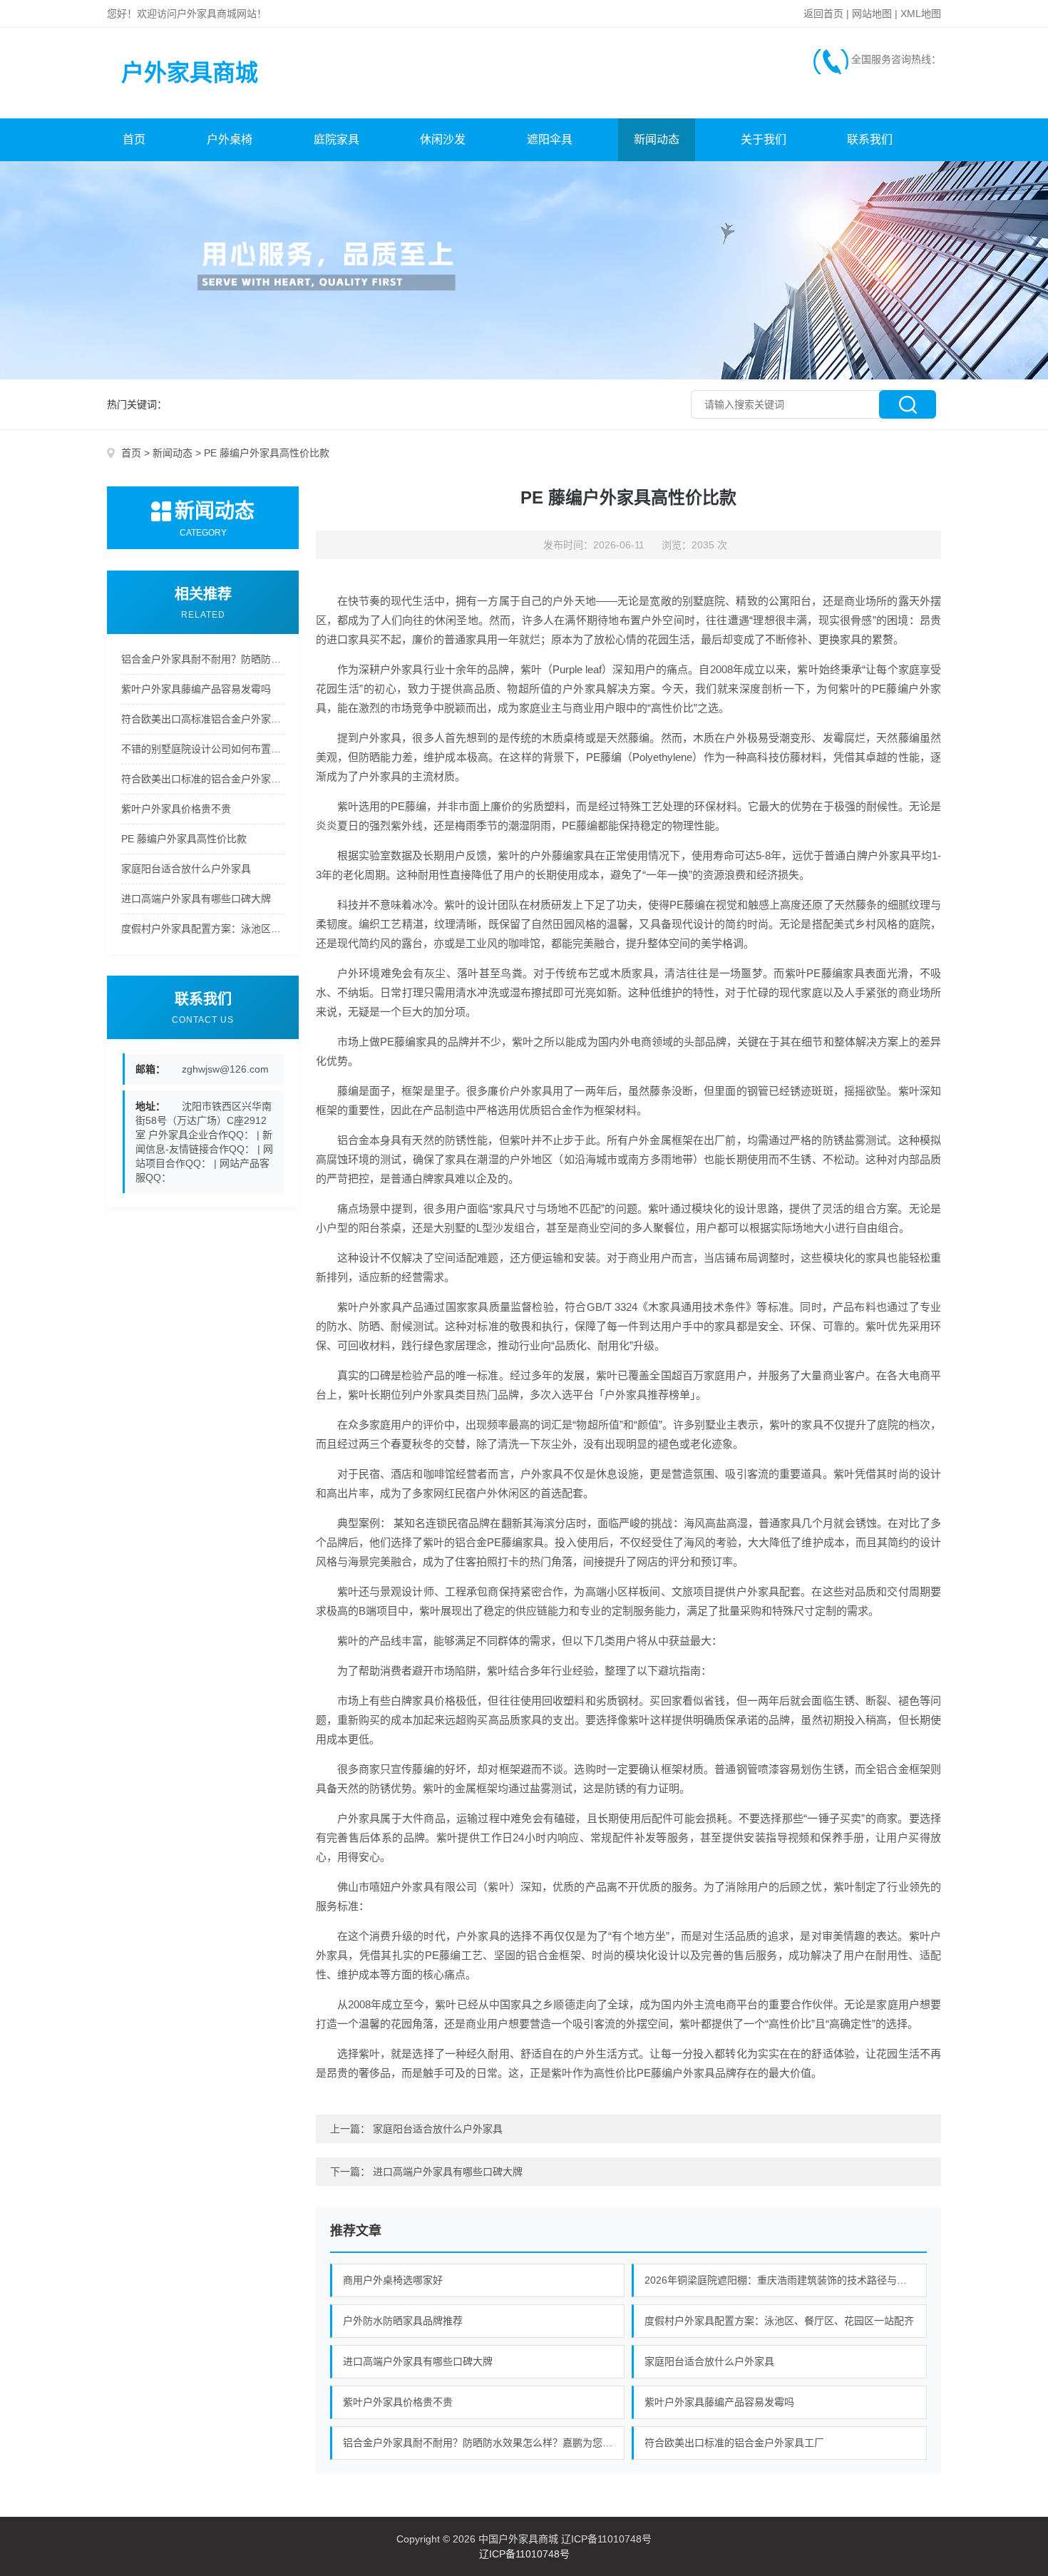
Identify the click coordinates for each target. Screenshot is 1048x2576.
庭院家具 (337, 139)
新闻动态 (657, 139)
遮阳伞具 (550, 139)
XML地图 (921, 14)
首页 (134, 139)
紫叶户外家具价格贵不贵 (176, 809)
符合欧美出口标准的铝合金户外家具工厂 (203, 779)
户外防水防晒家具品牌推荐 (403, 2321)
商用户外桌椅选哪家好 (393, 2280)
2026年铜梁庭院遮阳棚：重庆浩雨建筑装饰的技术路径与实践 (781, 2280)
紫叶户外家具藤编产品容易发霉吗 (196, 689)
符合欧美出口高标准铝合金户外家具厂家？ (203, 719)
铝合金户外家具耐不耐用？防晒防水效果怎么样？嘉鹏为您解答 (203, 659)
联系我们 (870, 139)
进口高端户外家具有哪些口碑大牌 (196, 899)
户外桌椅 (230, 139)
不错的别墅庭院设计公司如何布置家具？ (203, 749)
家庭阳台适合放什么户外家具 (186, 869)
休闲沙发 (443, 139)
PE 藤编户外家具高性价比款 (184, 839)
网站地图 (872, 14)
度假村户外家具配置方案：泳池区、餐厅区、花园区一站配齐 (203, 929)
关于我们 (764, 139)
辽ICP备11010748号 (524, 2554)
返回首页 (823, 14)
